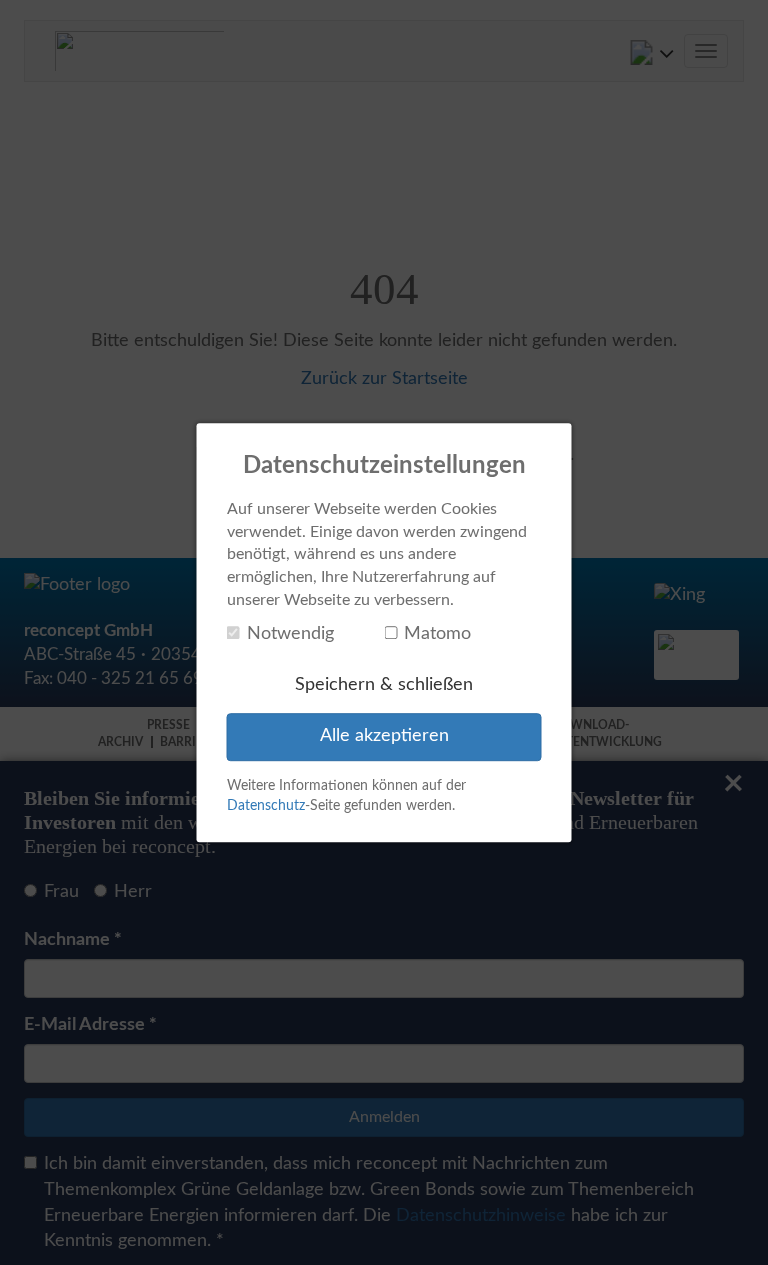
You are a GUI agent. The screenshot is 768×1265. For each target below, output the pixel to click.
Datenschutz (266, 806)
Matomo (437, 634)
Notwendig (290, 634)
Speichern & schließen (384, 685)
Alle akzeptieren (384, 737)
